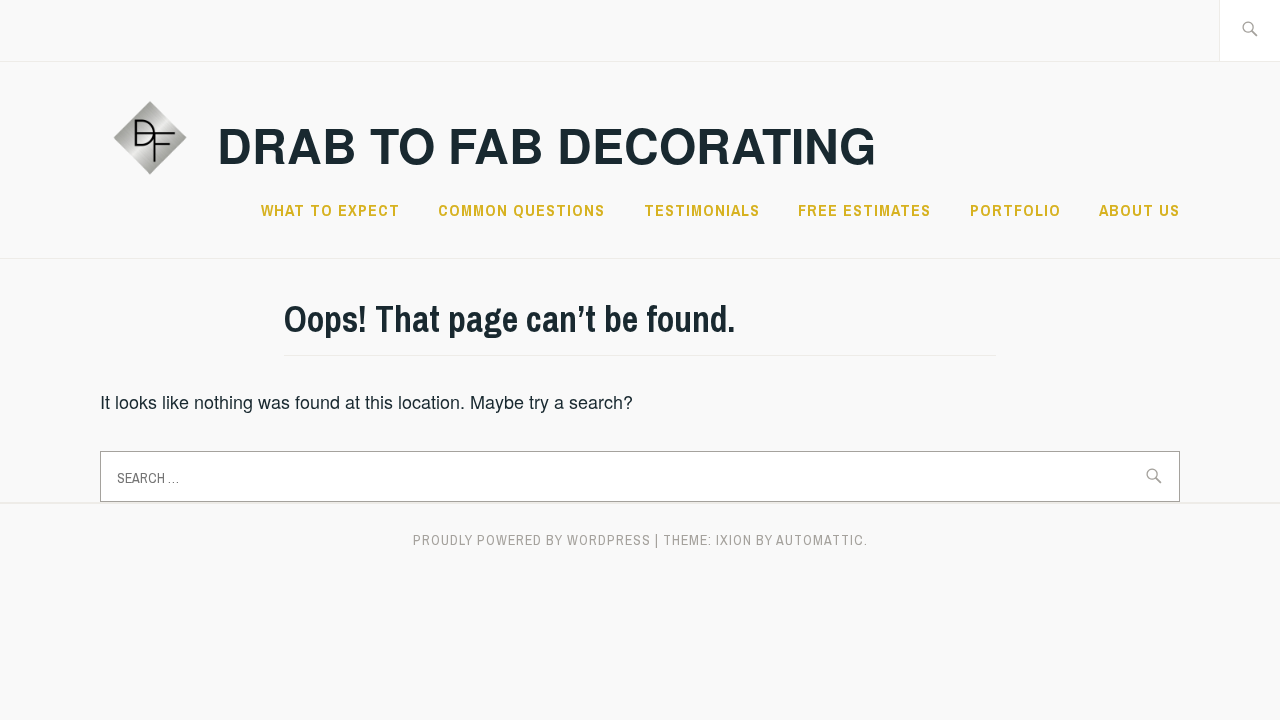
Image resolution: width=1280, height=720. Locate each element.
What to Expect (330, 210)
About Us (1139, 210)
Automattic (820, 540)
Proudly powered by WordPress (532, 540)
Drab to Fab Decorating (546, 144)
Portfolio (1015, 210)
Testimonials (702, 210)
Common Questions (521, 210)
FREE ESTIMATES (864, 210)
